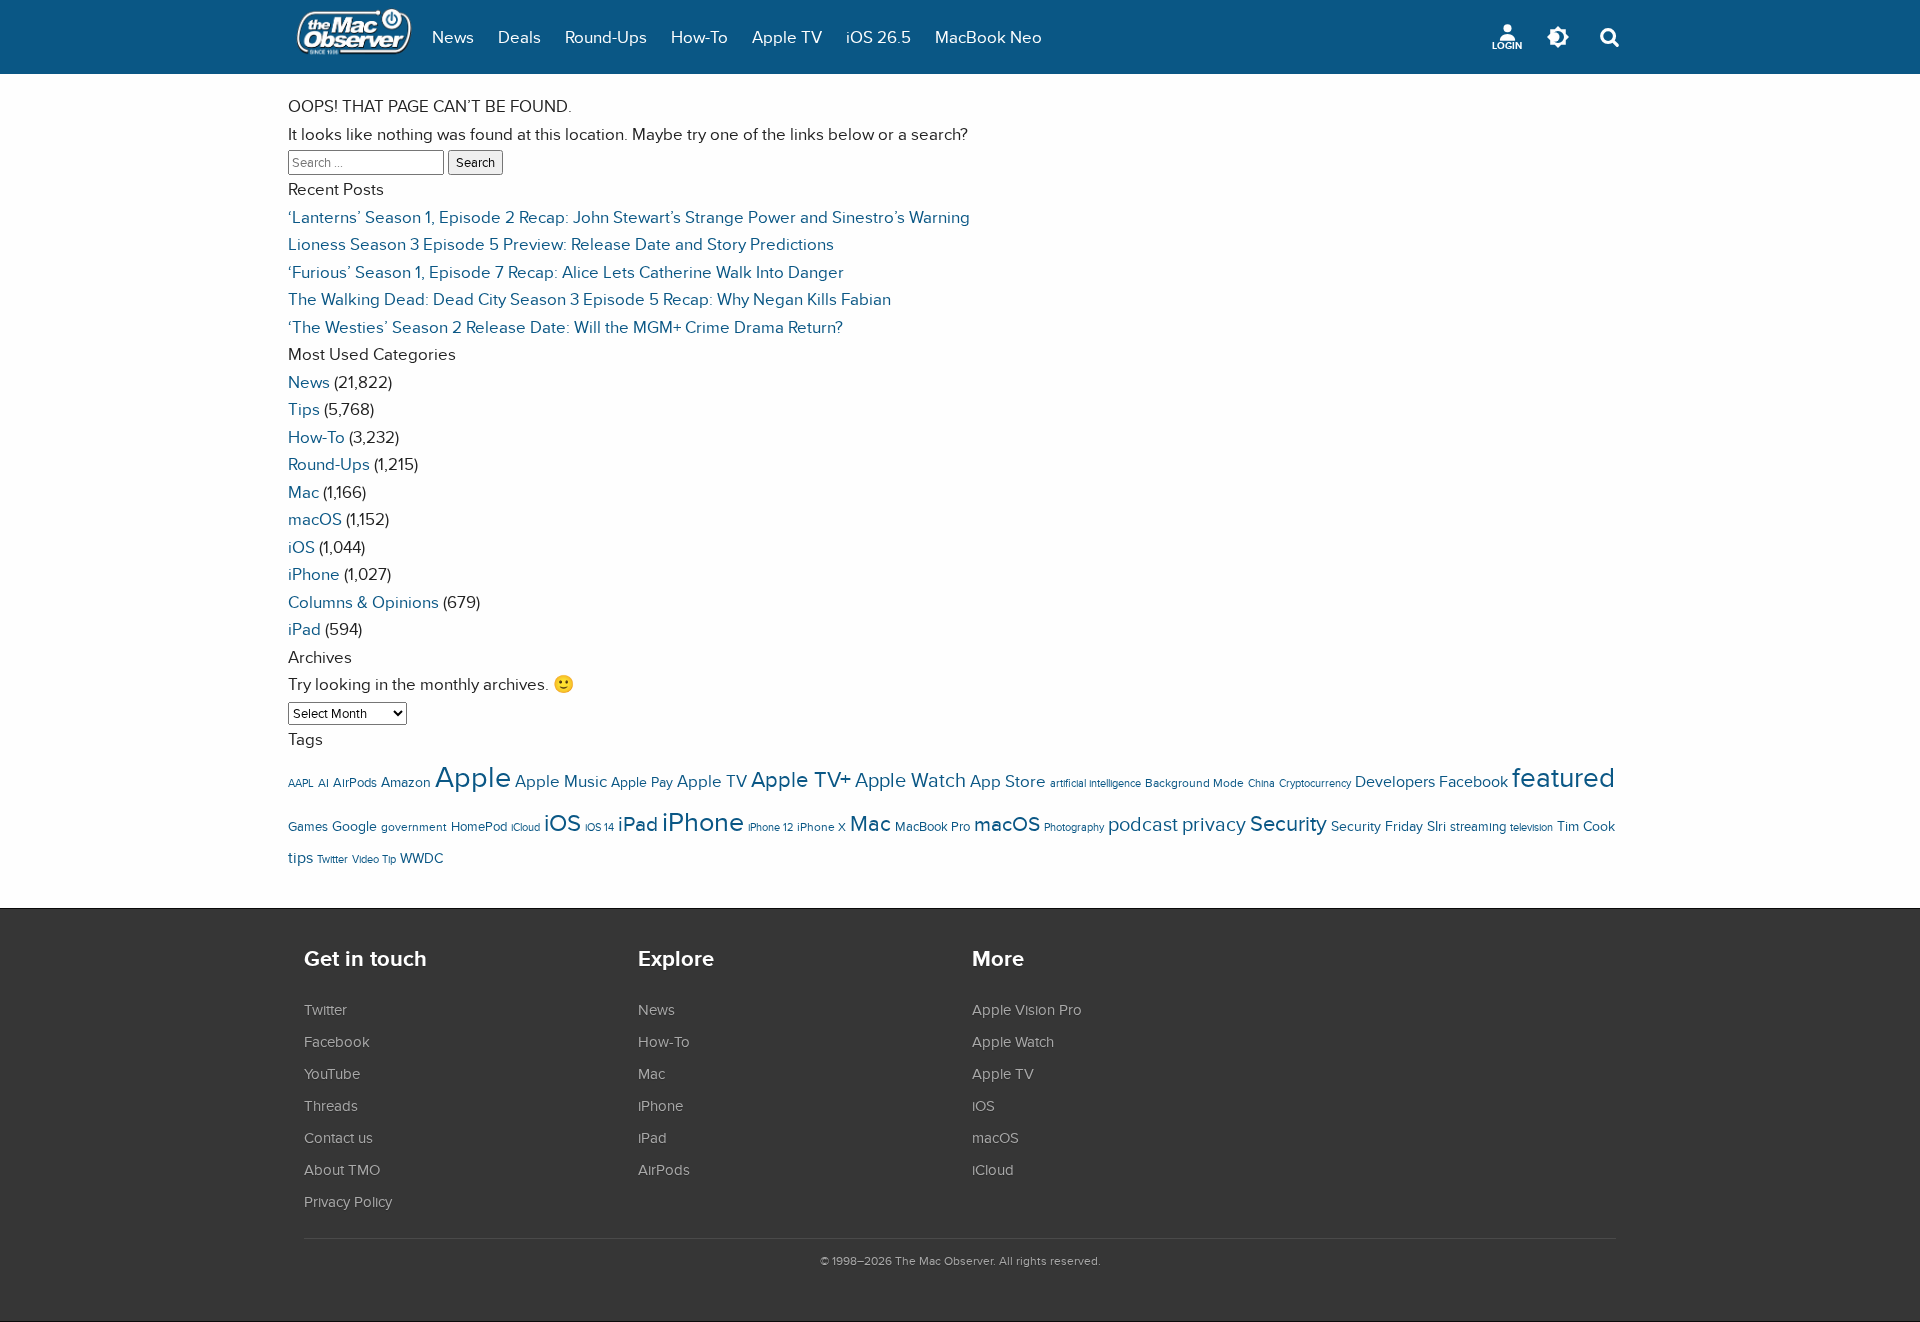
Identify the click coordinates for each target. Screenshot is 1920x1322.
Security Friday (1377, 826)
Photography (1074, 827)
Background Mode (1194, 782)
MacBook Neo (988, 36)
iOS (301, 546)
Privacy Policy (348, 1201)
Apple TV (787, 36)
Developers (1395, 781)
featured (1563, 777)
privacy (1214, 823)
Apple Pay (642, 782)
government (414, 826)
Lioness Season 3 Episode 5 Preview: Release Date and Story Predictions (561, 243)
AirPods (355, 782)
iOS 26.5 (878, 36)
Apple (473, 776)
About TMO (342, 1169)
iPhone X (821, 827)
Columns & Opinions (363, 601)
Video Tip (374, 859)
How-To (699, 36)
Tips (304, 408)
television (1531, 827)
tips (300, 857)
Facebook (1473, 781)
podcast (1143, 823)
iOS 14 (599, 827)
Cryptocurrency (1315, 783)
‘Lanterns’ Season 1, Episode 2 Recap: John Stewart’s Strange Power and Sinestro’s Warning (629, 216)
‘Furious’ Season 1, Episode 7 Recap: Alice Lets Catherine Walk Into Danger (566, 271)
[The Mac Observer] (354, 37)
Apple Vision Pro (1027, 1009)
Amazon (406, 782)
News (453, 36)
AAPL (301, 783)
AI (323, 783)
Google (354, 825)
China (1261, 783)
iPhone (314, 573)
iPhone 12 (770, 827)
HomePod (479, 826)
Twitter (332, 859)
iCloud (525, 827)
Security (1288, 823)
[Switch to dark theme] (1558, 37)
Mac (303, 491)
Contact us (338, 1137)
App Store (1008, 781)
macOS (315, 518)
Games (308, 826)
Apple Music (561, 781)
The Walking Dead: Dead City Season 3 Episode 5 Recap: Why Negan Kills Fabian (589, 298)
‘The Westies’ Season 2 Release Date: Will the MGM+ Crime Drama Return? (565, 326)
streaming (1478, 826)
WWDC (421, 858)
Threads (331, 1105)
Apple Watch (910, 780)
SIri (1436, 826)
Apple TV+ (801, 779)
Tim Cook (1586, 825)
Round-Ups (606, 36)
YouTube (332, 1073)
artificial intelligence (1095, 783)
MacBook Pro (932, 826)
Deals (519, 36)
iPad (304, 628)
